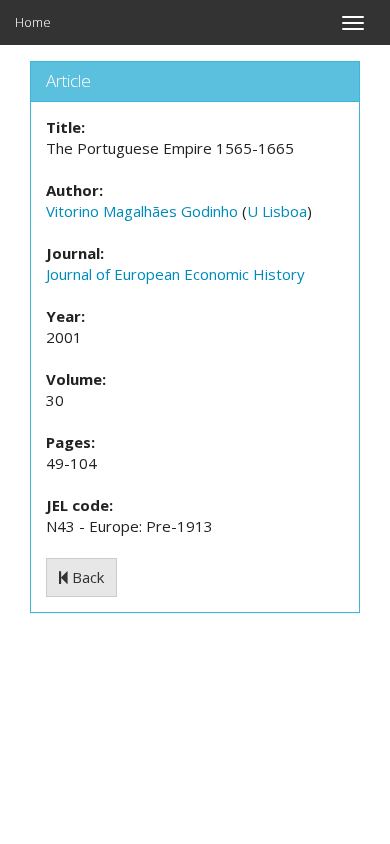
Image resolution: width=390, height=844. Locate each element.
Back (86, 577)
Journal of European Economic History (175, 274)
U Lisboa (277, 211)
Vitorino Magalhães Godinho (142, 211)
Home (33, 22)
